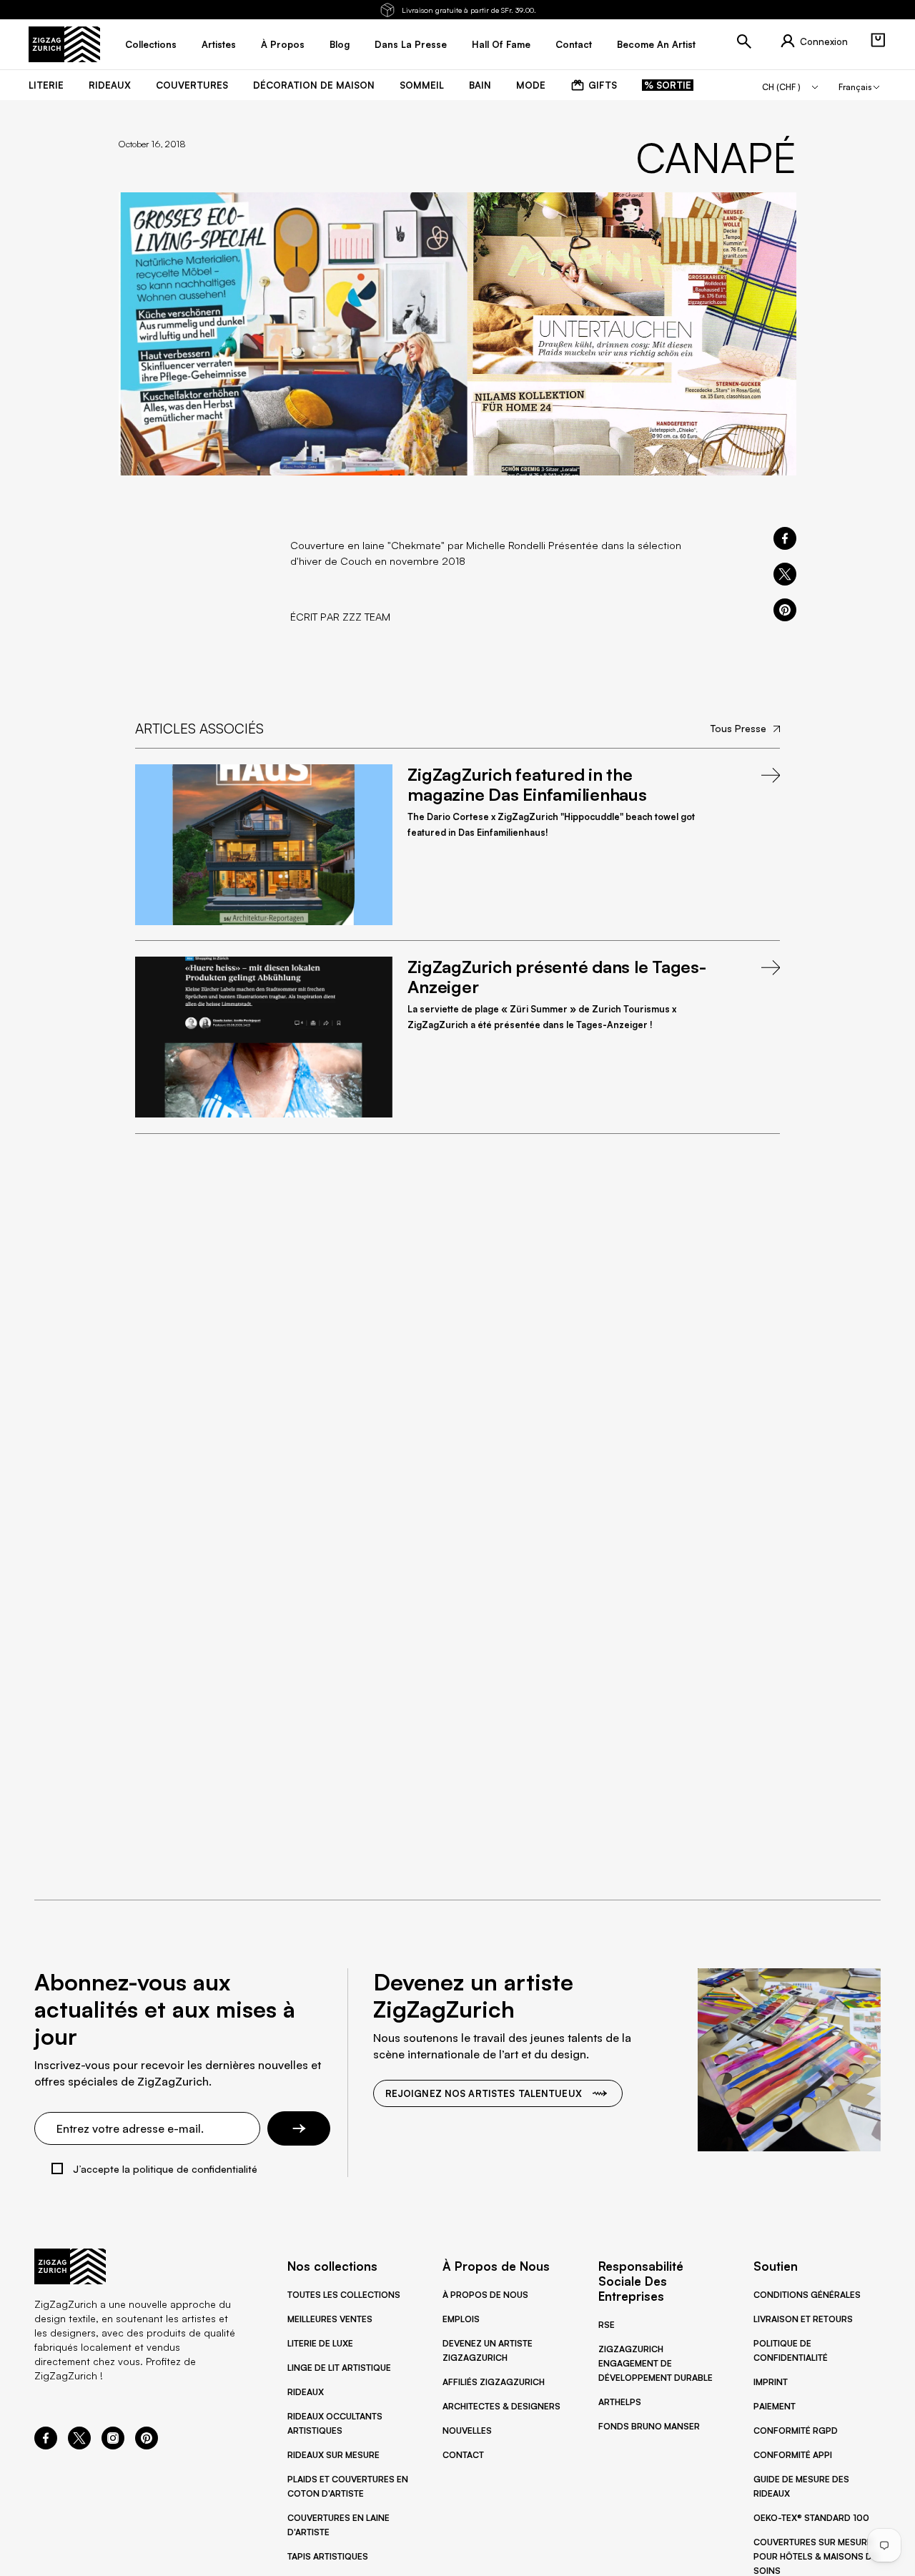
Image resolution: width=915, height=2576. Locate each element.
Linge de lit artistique (339, 2368)
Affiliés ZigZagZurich (494, 2382)
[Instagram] (113, 2445)
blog (340, 44)
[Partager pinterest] (785, 610)
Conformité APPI (793, 2455)
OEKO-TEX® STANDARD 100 (811, 2518)
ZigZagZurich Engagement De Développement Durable (656, 2363)
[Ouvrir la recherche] (744, 41)
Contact (463, 2455)
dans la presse (411, 44)
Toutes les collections (344, 2295)
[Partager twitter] (785, 574)
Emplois (461, 2319)
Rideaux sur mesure (333, 2455)
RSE (607, 2325)
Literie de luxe (320, 2343)
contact (574, 44)
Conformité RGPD (796, 2431)
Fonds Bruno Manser (649, 2426)
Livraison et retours (803, 2319)
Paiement (775, 2406)
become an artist (656, 44)
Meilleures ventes (330, 2319)
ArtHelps (620, 2402)
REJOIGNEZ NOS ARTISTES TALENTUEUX (484, 2093)
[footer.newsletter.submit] (299, 2128)
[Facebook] (46, 2445)
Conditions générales (807, 2295)
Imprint (771, 2382)
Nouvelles (467, 2431)
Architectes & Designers (501, 2406)
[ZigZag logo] (64, 44)
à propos (283, 44)
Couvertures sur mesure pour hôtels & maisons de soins (815, 2556)
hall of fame (501, 44)
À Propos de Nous (485, 2295)
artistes (219, 44)
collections (151, 44)
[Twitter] (79, 2445)
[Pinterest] (147, 2445)
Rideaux (306, 2392)
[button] (878, 40)
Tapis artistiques (328, 2556)
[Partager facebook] (785, 538)
